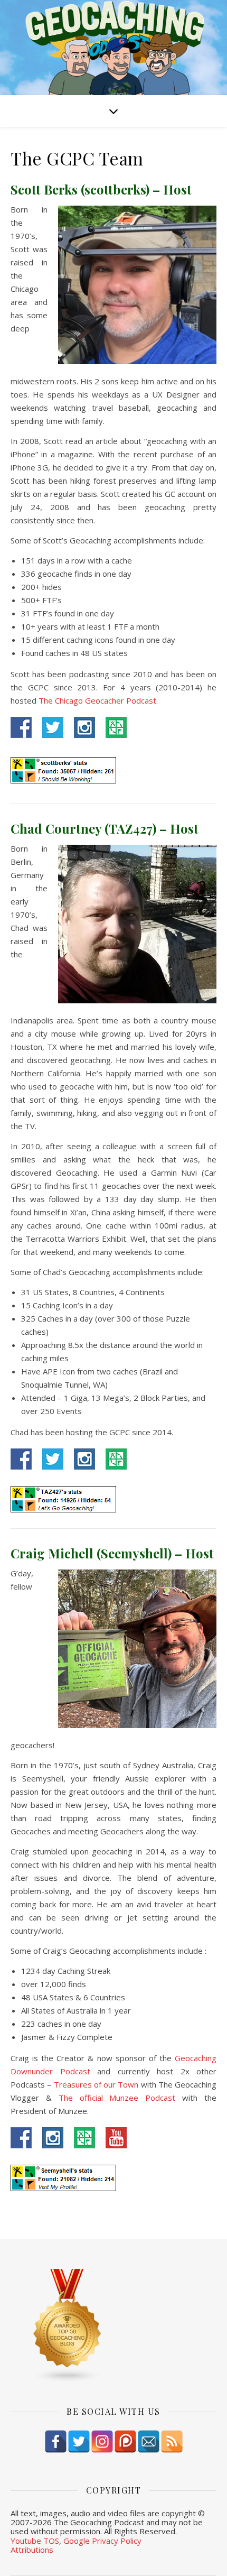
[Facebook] (56, 2441)
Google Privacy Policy (102, 2541)
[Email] (149, 2441)
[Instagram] (102, 2441)
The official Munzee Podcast (117, 2098)
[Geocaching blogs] (113, 2326)
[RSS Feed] (172, 2441)
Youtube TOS (35, 2541)
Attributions (32, 2550)
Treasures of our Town (96, 2084)
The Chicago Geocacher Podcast (97, 700)
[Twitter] (79, 2441)
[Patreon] (125, 2441)
